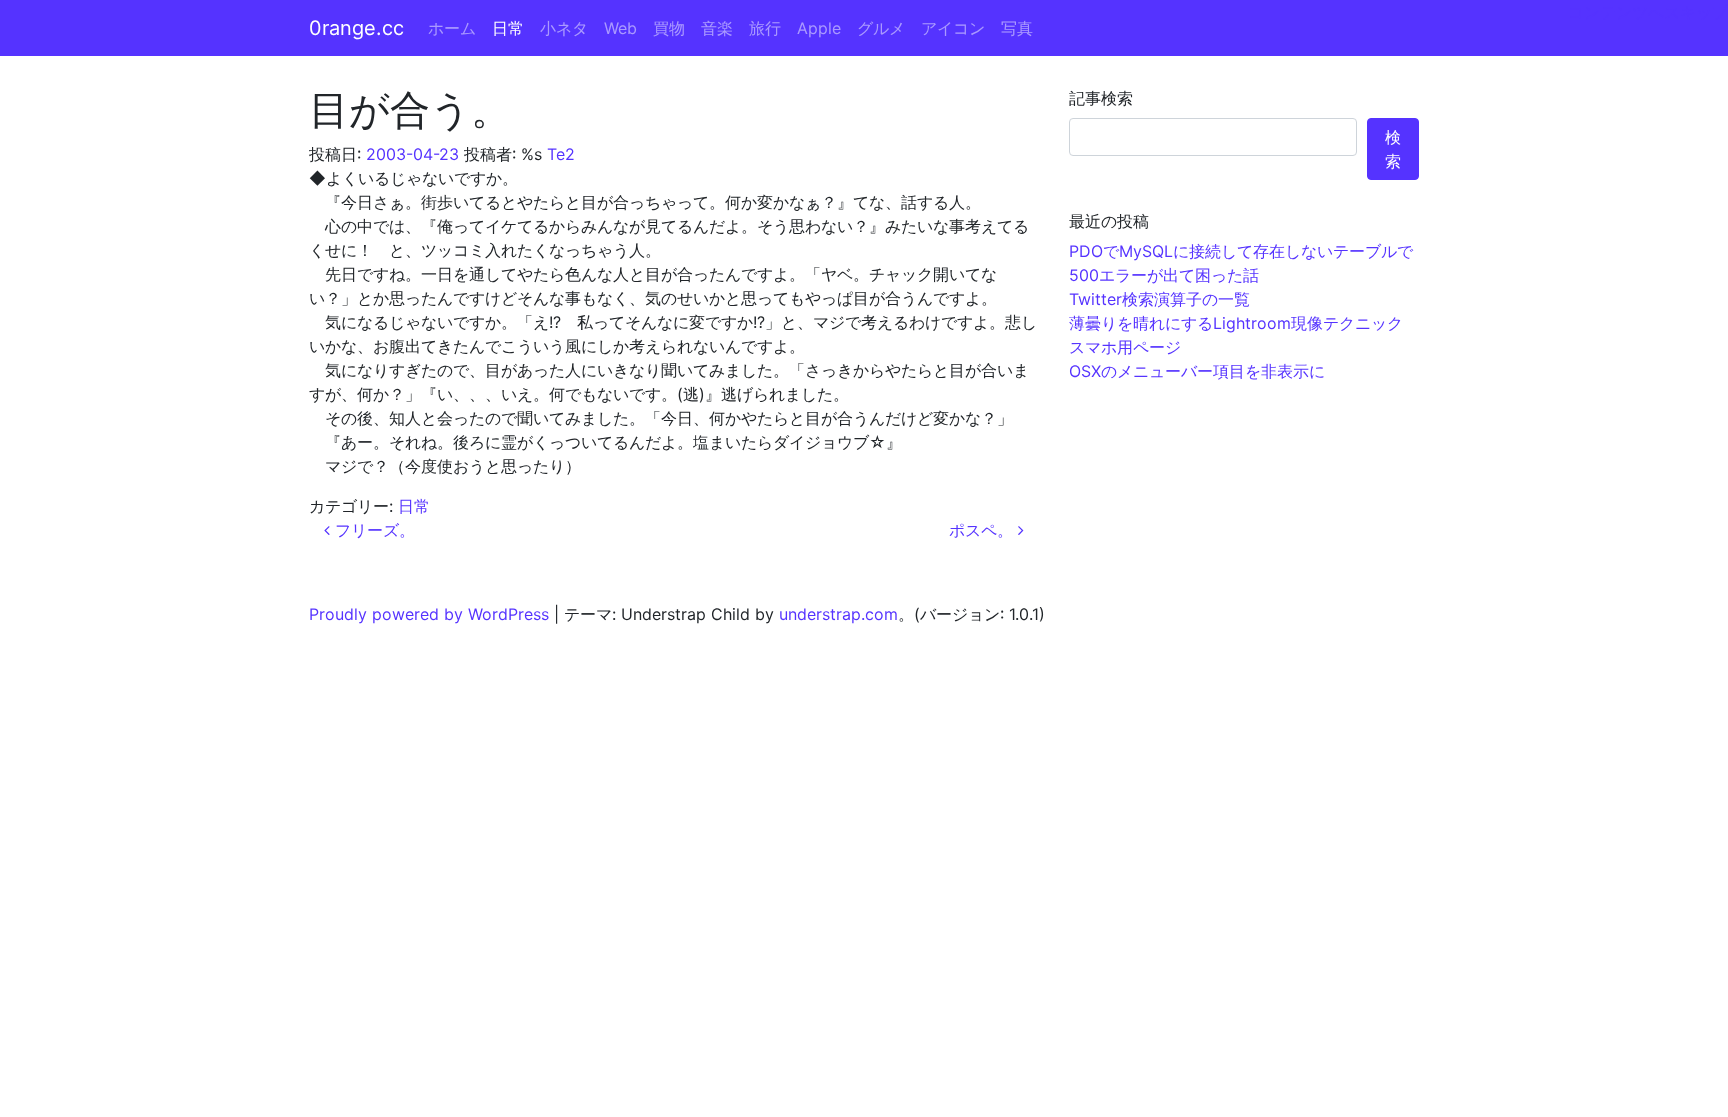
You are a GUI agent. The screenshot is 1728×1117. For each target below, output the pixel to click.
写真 (1017, 28)
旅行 (765, 28)
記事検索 (1101, 98)
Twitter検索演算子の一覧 (1159, 299)
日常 (508, 28)
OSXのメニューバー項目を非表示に (1197, 371)
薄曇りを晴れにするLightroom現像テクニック (1236, 323)
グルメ (881, 28)
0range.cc (356, 28)
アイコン (953, 28)
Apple (819, 28)
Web (620, 28)
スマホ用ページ (1125, 347)
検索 (1393, 149)
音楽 (717, 28)
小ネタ (564, 28)
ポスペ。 (983, 530)
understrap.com (838, 614)
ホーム (452, 28)
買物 (669, 28)
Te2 (561, 154)
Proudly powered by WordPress (429, 614)
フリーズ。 (372, 530)
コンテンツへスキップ (1648, 12)
